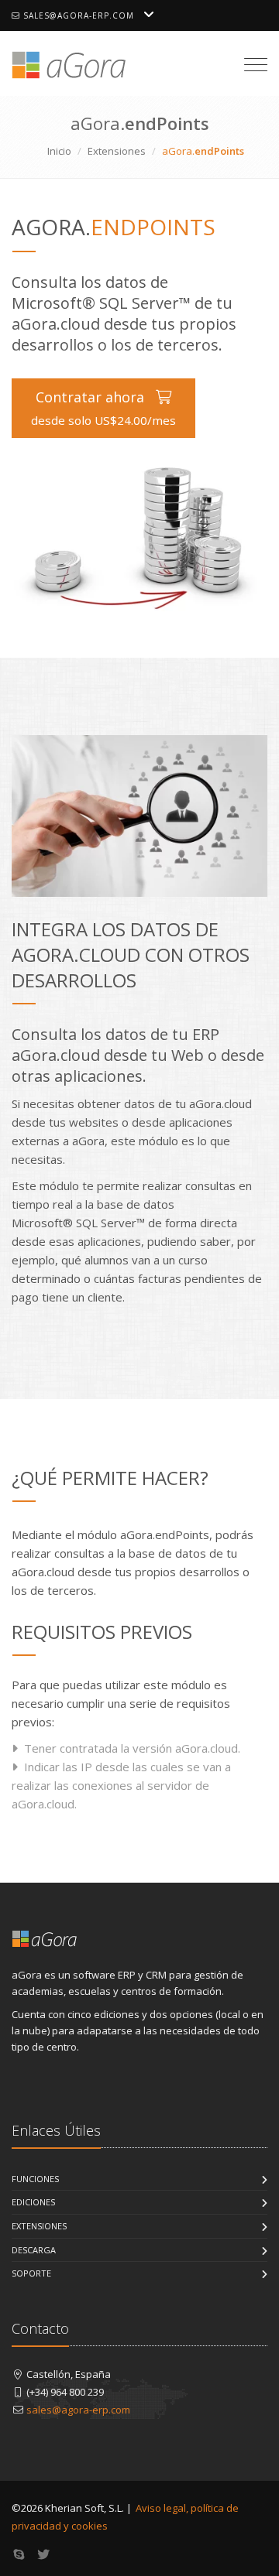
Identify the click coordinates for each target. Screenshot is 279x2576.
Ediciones (33, 2202)
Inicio (59, 151)
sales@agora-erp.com (77, 15)
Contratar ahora (103, 408)
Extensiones (117, 151)
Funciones (35, 2179)
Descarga (34, 2250)
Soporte (31, 2273)
